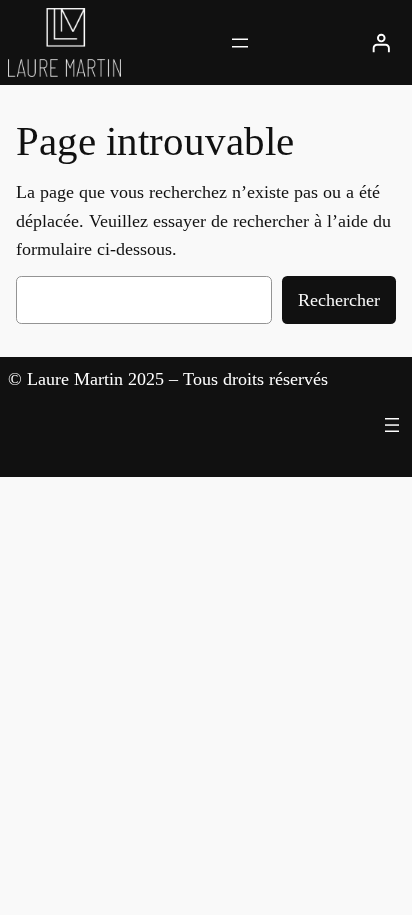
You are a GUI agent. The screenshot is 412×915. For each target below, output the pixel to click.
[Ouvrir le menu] (240, 43)
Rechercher (339, 300)
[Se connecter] (381, 43)
